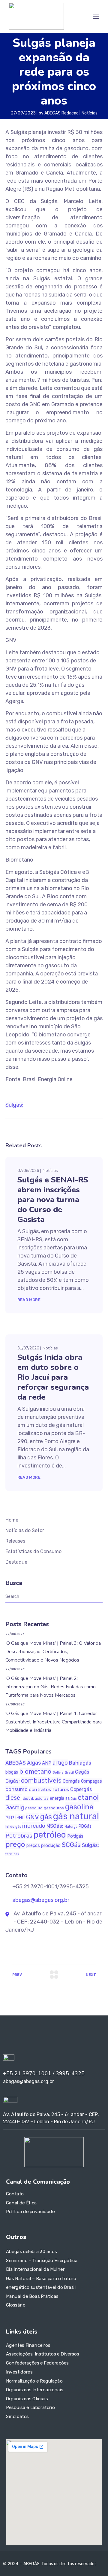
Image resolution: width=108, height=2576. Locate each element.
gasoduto (34, 1808)
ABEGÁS (16, 1763)
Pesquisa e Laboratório (30, 2407)
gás (46, 1817)
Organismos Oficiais (27, 2398)
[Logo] (36, 16)
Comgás (71, 1781)
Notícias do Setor (25, 1530)
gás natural (76, 1816)
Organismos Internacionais (35, 2390)
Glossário (16, 2305)
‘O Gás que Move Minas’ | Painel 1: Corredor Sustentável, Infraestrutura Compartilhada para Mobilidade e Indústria (54, 1722)
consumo (16, 1789)
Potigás (75, 1836)
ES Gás (71, 1799)
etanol (88, 1797)
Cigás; (13, 1781)
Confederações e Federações (37, 2363)
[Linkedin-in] (12, 2036)
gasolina (79, 1807)
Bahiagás (80, 1763)
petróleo (50, 1835)
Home (12, 1520)
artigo (60, 1763)
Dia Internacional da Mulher (35, 2270)
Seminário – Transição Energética (42, 2261)
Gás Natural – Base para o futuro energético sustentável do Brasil (41, 2283)
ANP (47, 1763)
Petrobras (19, 1836)
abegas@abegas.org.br (40, 1900)
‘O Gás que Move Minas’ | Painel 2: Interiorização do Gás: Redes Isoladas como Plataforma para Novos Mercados (51, 1687)
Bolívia (58, 1772)
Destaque (16, 1562)
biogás (12, 1772)
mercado (34, 1826)
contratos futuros (49, 1789)
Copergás (81, 1789)
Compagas (91, 1781)
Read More (29, 1300)
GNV (33, 1817)
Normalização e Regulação (34, 2381)
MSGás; (55, 1826)
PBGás (85, 1826)
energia (57, 1798)
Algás (34, 1763)
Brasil (69, 1772)
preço (15, 1844)
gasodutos (54, 1808)
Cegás (82, 1772)
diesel (13, 1798)
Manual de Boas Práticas (32, 2296)
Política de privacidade (30, 2212)
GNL (20, 1817)
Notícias (90, 113)
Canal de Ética (21, 2203)
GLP (10, 1818)
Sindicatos (17, 2416)
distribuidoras (36, 1798)
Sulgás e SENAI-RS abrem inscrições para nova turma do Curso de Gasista (53, 1200)
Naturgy (71, 1826)
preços (33, 1846)
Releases (15, 1541)
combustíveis (41, 1781)
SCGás (71, 1845)
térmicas (12, 1854)
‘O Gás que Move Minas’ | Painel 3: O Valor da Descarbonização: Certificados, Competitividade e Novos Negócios (53, 1652)
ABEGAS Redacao (61, 113)
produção (51, 1845)
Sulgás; (14, 1105)
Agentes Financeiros (28, 2345)
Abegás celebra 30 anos (31, 2252)
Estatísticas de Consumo (33, 1551)
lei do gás (13, 1827)
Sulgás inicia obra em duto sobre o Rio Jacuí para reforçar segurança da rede (53, 1377)
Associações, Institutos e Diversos (42, 2354)
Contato (15, 2194)
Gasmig (15, 1807)
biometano (35, 1771)
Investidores (19, 2372)
